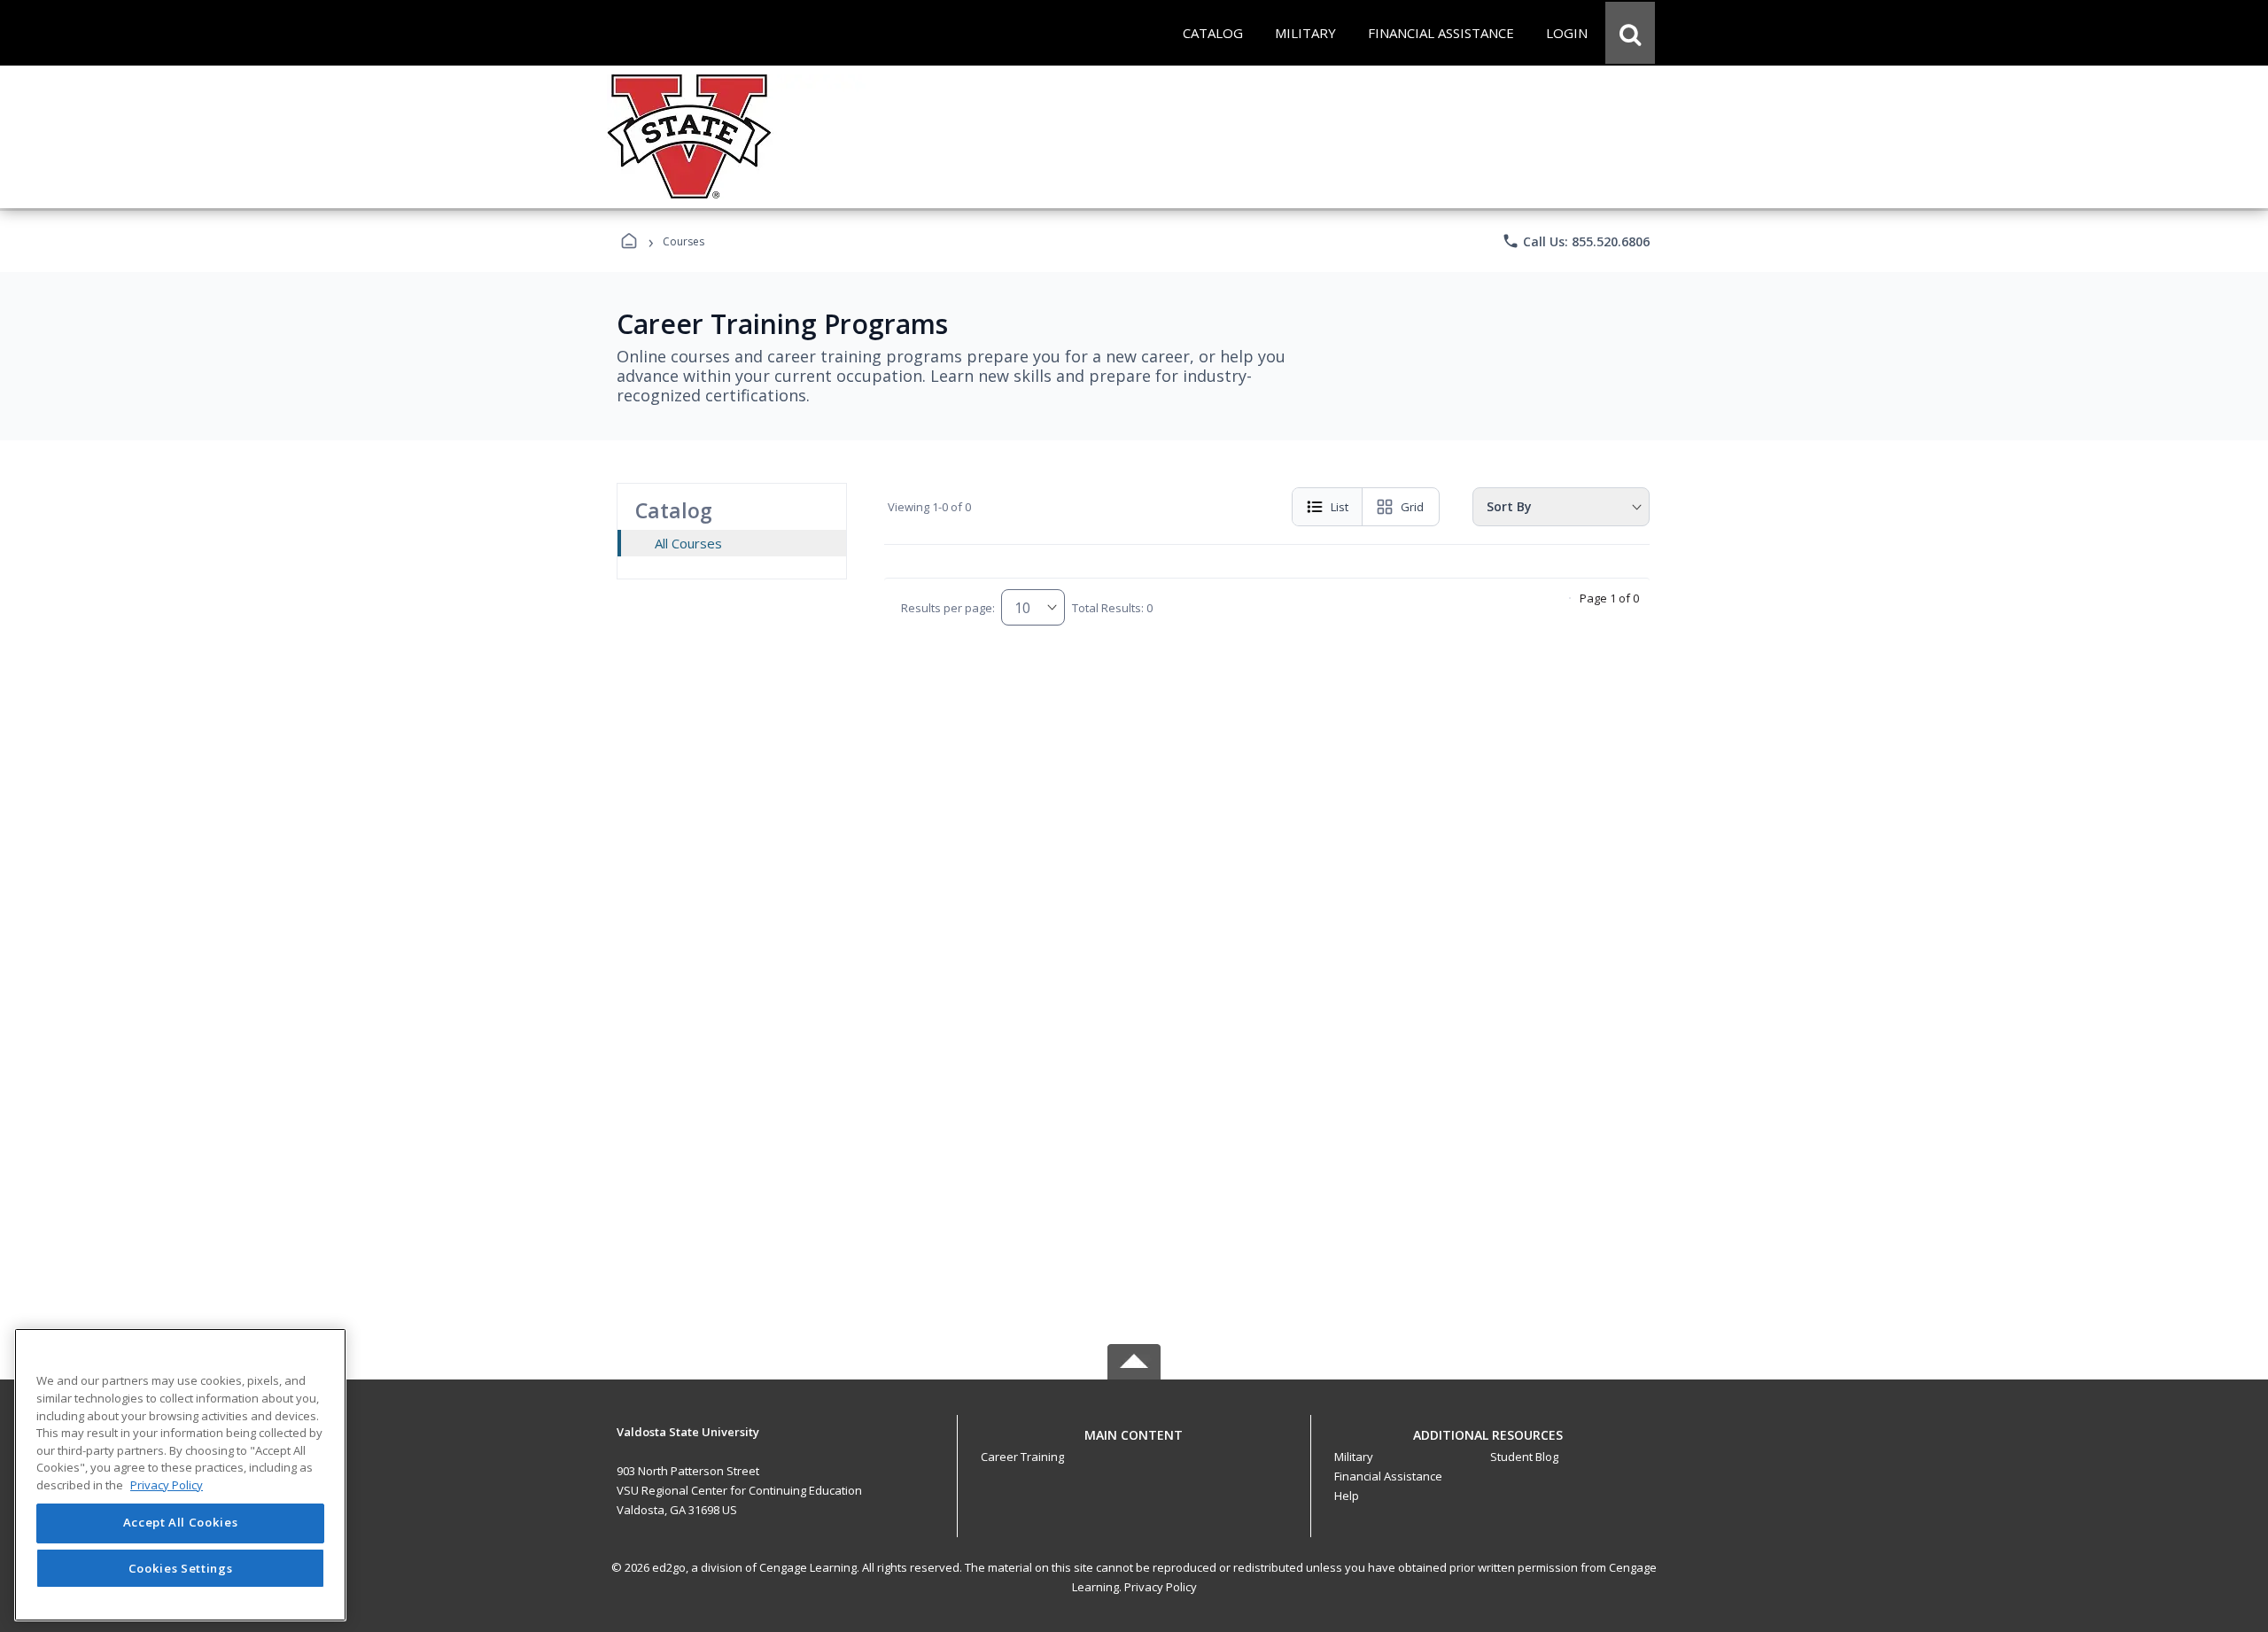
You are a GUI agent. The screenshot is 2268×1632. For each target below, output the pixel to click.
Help (1347, 1496)
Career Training (1022, 1457)
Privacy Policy (1161, 1587)
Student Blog (1524, 1457)
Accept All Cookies (181, 1523)
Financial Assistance (1388, 1476)
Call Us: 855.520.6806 (1576, 241)
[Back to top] (1134, 1445)
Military (1354, 1457)
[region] (180, 1475)
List (1340, 507)
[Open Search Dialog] (1630, 33)
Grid (1412, 507)
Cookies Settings (181, 1568)
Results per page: (948, 608)
